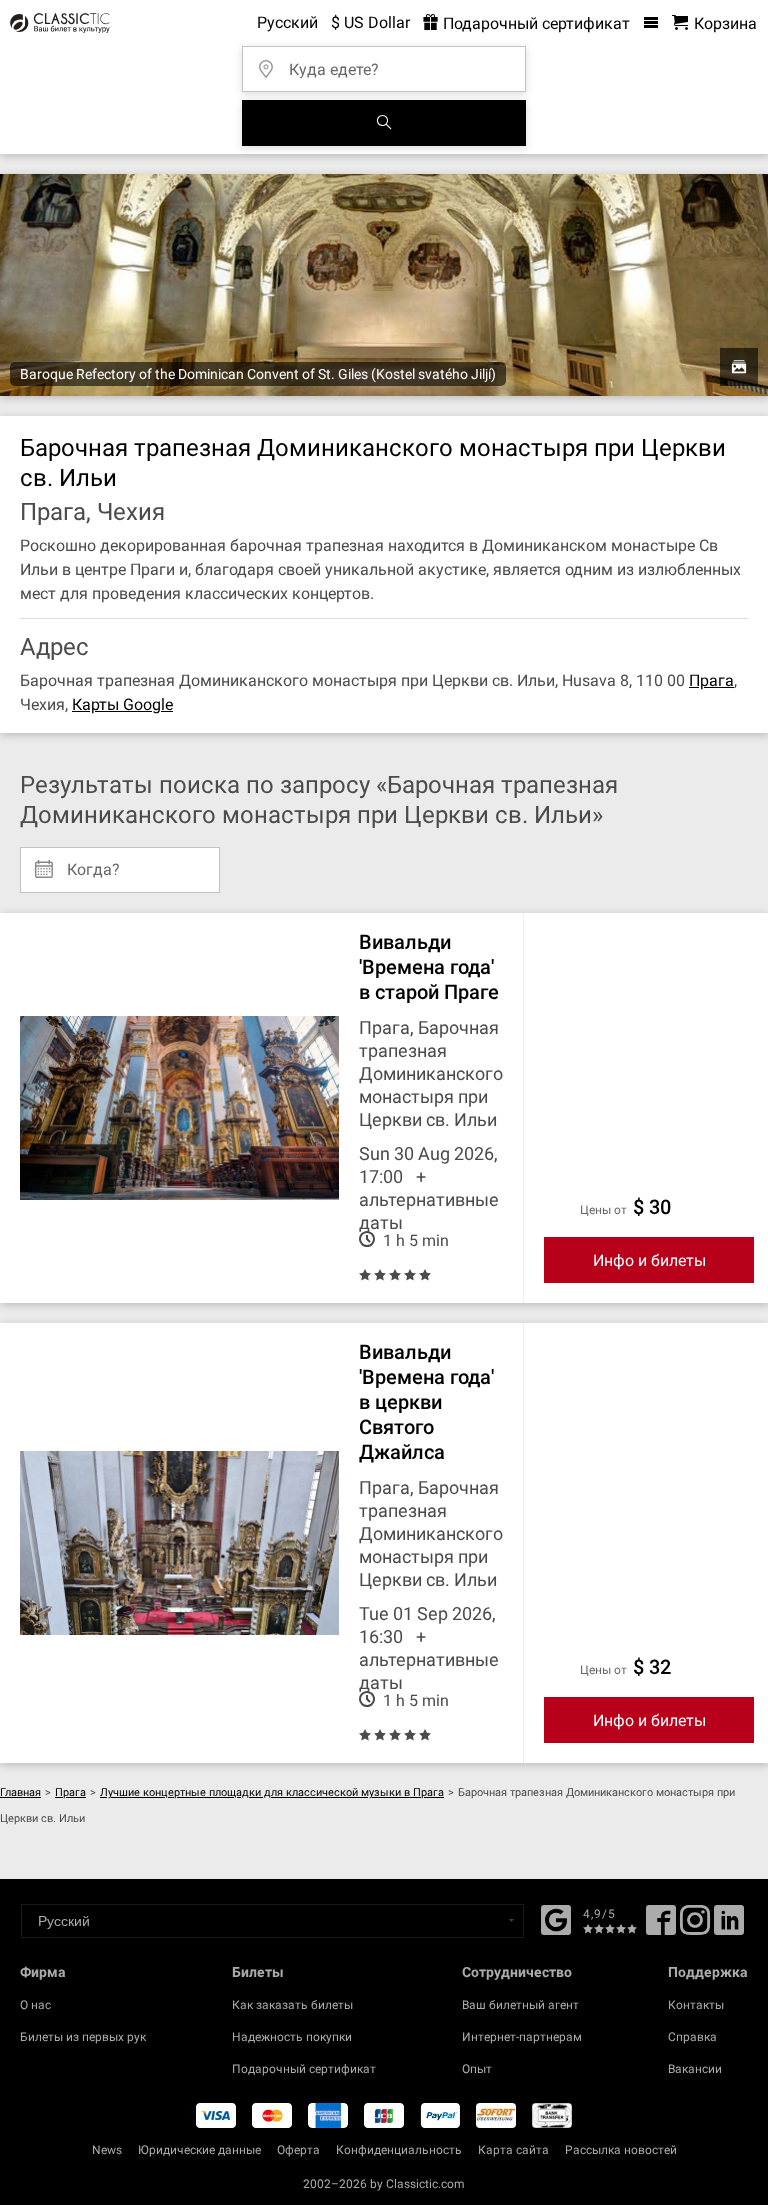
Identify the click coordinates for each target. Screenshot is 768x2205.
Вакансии (695, 2069)
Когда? (93, 862)
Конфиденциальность (399, 2150)
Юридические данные (199, 2150)
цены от (603, 1210)
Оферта (298, 2150)
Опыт (477, 2069)
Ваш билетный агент (520, 2005)
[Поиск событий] (384, 123)
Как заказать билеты (292, 2005)
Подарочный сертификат (534, 23)
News (107, 2150)
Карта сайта (513, 2150)
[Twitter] (695, 1927)
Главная (20, 1792)
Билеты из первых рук (83, 2037)
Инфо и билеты (649, 1260)
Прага (711, 680)
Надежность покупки (292, 2037)
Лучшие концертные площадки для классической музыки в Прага (272, 1792)
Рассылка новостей (621, 2150)
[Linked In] (729, 1927)
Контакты (696, 2005)
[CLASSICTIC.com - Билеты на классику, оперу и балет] (57, 23)
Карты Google (122, 704)
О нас (35, 2005)
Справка (692, 2037)
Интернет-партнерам (522, 2037)
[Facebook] (556, 1918)
